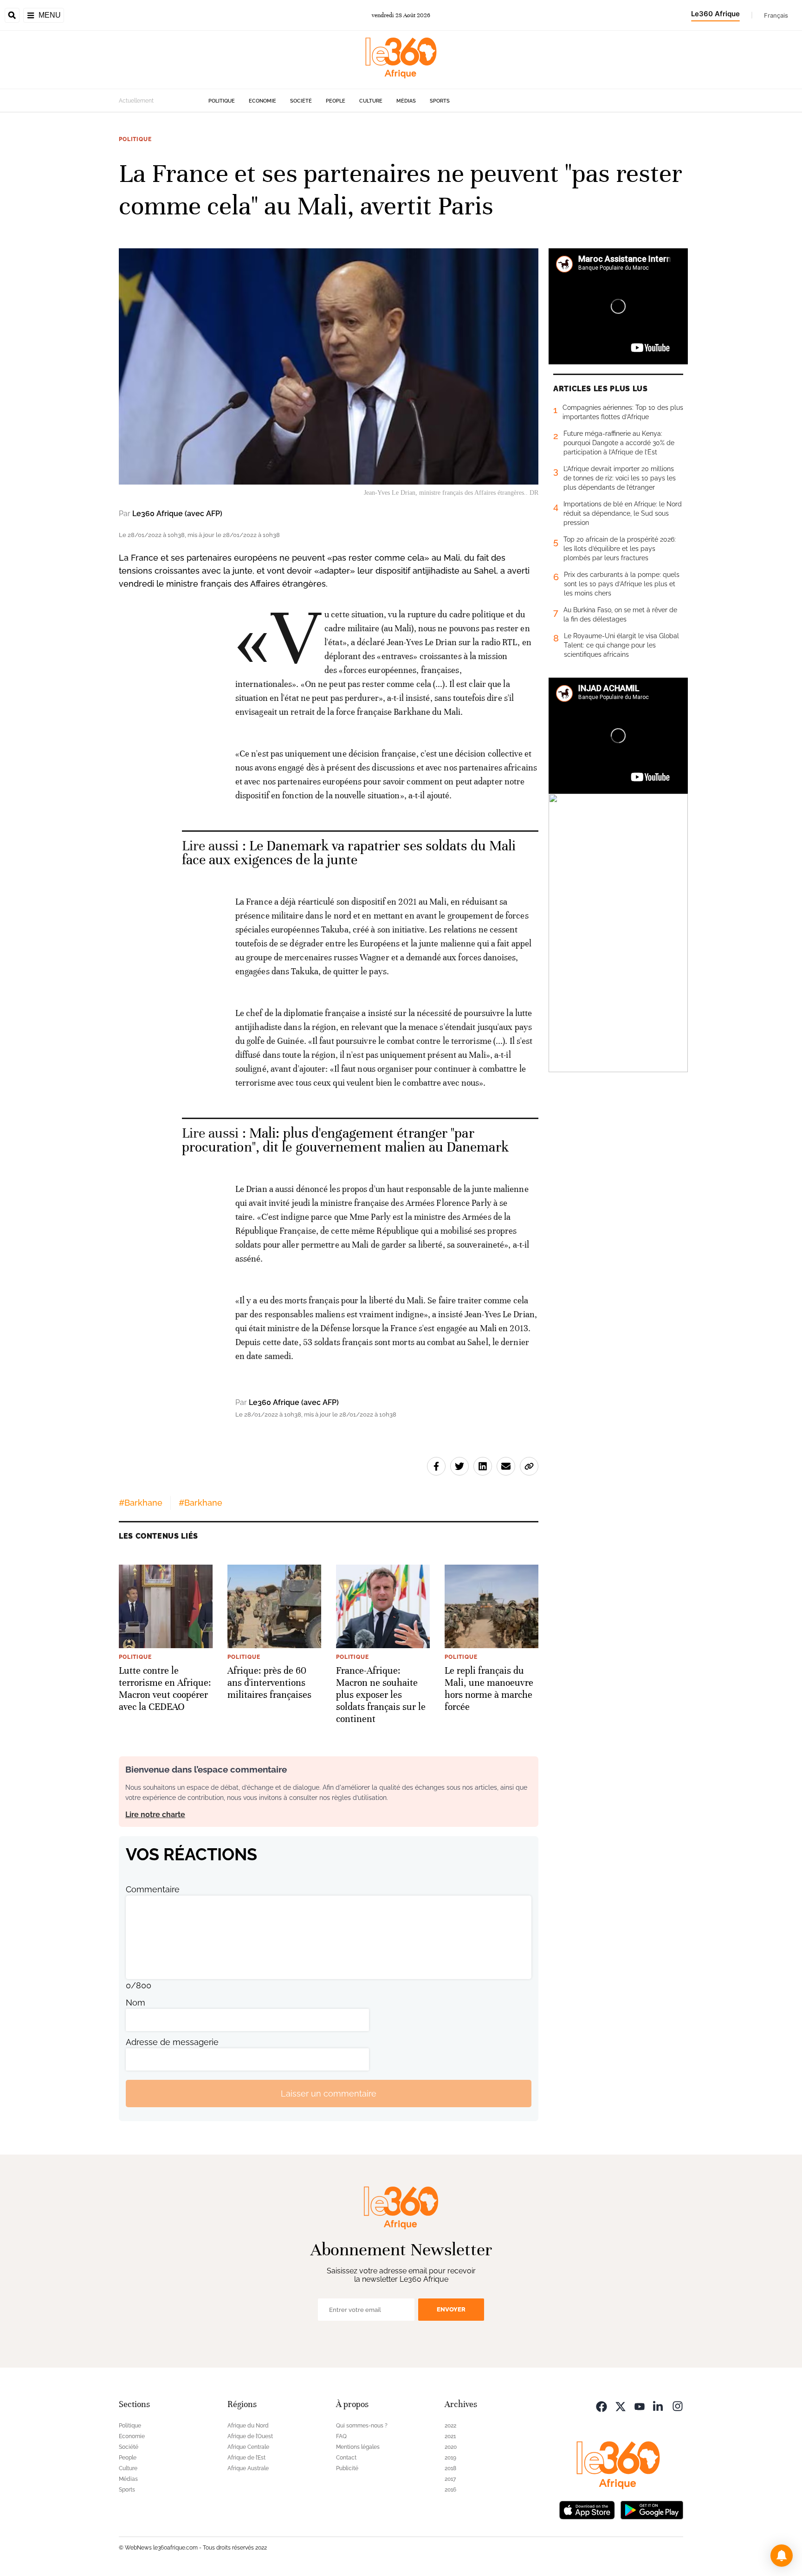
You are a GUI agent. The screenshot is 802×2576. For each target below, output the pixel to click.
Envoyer (451, 2309)
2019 (450, 2458)
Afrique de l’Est (246, 2458)
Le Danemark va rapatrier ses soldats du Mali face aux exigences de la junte (349, 853)
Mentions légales (358, 2447)
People (336, 101)
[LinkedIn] (659, 2405)
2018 (450, 2468)
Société (301, 101)
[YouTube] (640, 2405)
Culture (371, 101)
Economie (262, 101)
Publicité (347, 2468)
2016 (450, 2490)
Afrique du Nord (248, 2426)
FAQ (341, 2436)
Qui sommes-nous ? (362, 2426)
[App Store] (587, 2509)
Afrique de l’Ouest (250, 2436)
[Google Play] (652, 2509)
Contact (346, 2458)
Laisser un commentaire (329, 2094)
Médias (406, 101)
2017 (450, 2479)
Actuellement (136, 101)
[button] (782, 2556)
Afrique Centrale (248, 2447)
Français (776, 15)
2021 (450, 2436)
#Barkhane (141, 1503)
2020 (451, 2447)
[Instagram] (678, 2405)
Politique (222, 101)
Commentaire (153, 1889)
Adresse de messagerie (172, 2042)
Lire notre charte (155, 1815)
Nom (136, 2003)
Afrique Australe (248, 2468)
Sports (440, 101)
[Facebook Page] (601, 2405)
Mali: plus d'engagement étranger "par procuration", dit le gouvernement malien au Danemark (345, 1140)
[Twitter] (621, 2405)
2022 (450, 2426)
